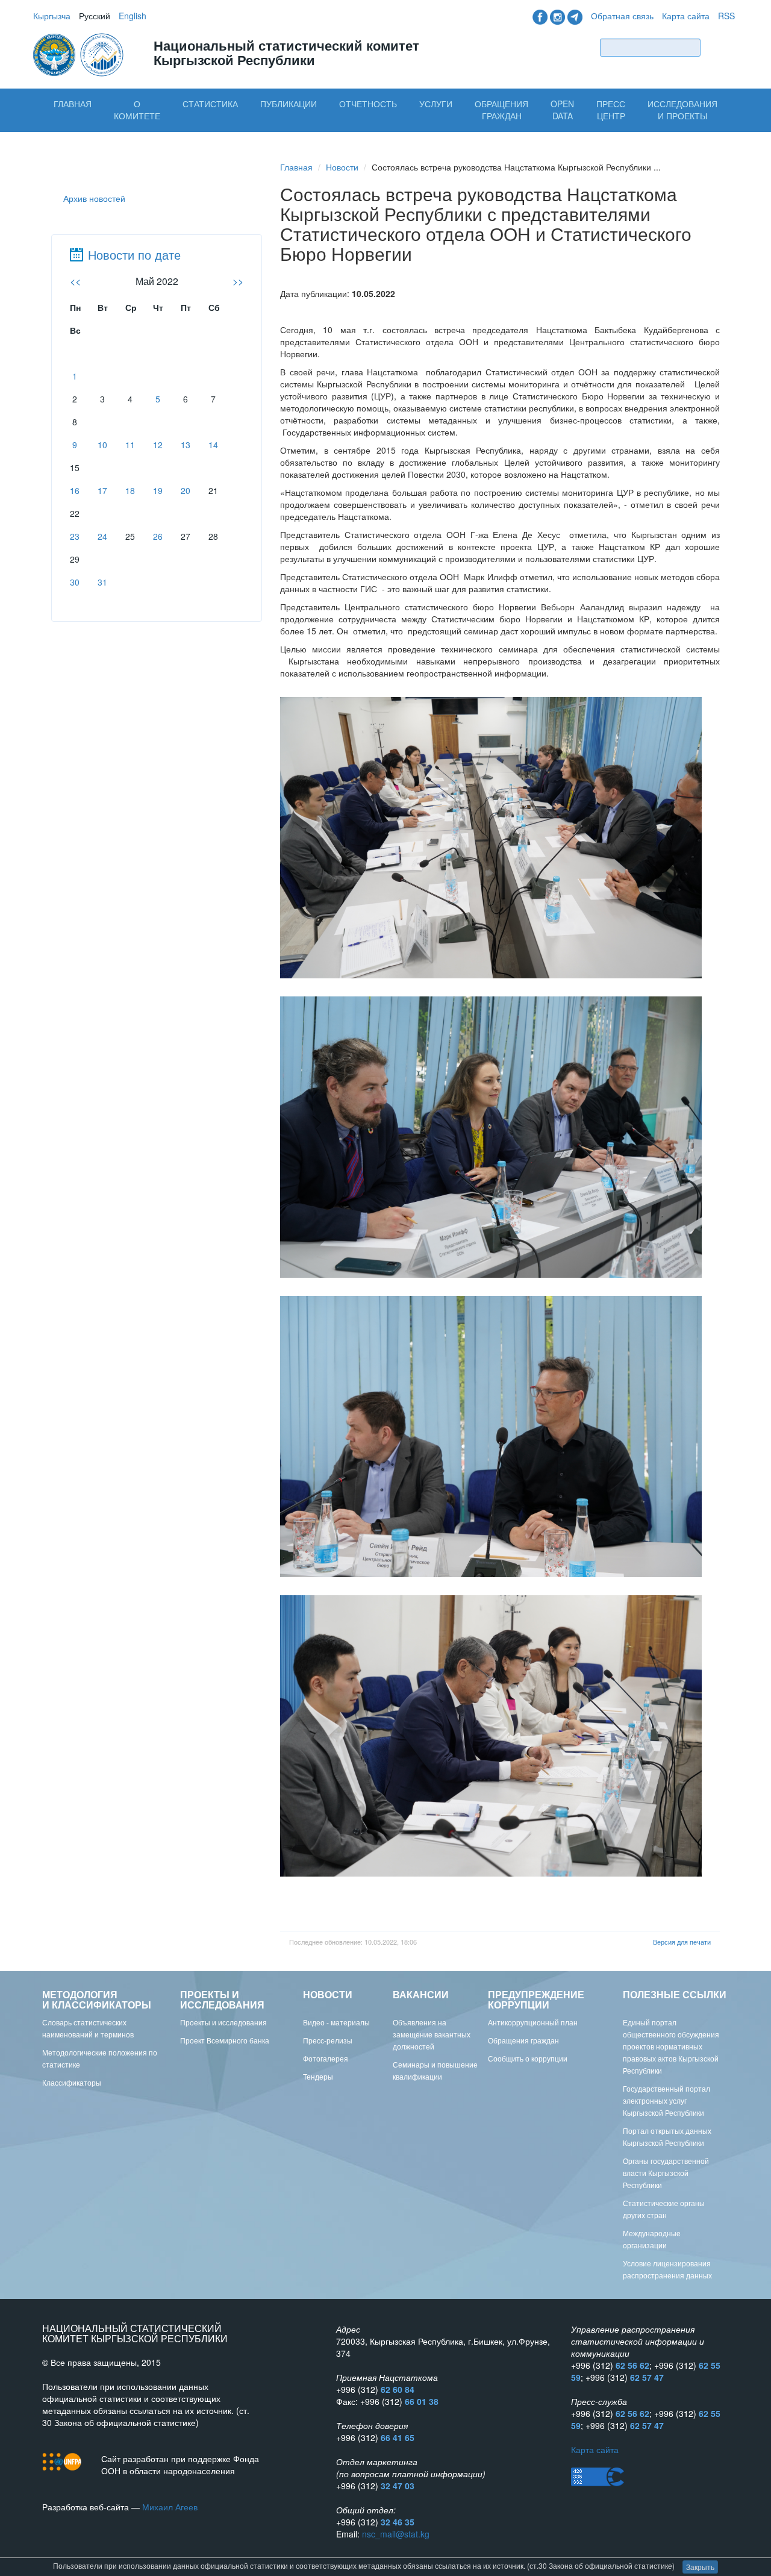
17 (102, 490)
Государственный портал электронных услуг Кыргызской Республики (666, 2100)
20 (186, 490)
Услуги (436, 104)
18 (130, 490)
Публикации (289, 104)
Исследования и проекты (682, 110)
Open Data (562, 110)
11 (130, 445)
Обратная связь (622, 16)
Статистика (210, 104)
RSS (726, 16)
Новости (342, 167)
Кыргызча (52, 16)
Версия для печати (682, 1942)
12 (158, 445)
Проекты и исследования (223, 2022)
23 (75, 536)
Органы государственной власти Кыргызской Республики (666, 2173)
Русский (95, 16)
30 (75, 582)
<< (75, 281)
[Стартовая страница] (80, 54)
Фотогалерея (326, 2058)
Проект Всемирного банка (225, 2040)
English (133, 16)
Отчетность (368, 104)
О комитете (137, 110)
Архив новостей (94, 198)
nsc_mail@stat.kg (396, 2534)
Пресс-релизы (328, 2040)
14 (213, 445)
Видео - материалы (336, 2022)
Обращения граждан (501, 110)
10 (102, 445)
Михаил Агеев (170, 2507)
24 (102, 536)
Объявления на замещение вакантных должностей (432, 2034)
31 (102, 582)
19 (158, 490)
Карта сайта (686, 16)
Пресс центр (611, 110)
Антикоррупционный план (533, 2022)
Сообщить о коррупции (528, 2058)
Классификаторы (72, 2082)
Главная (73, 104)
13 (186, 445)
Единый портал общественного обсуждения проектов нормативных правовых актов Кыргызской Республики (671, 2046)
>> (238, 281)
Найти (720, 47)
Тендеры (318, 2076)
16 (75, 490)
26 (158, 536)
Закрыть (700, 2567)
